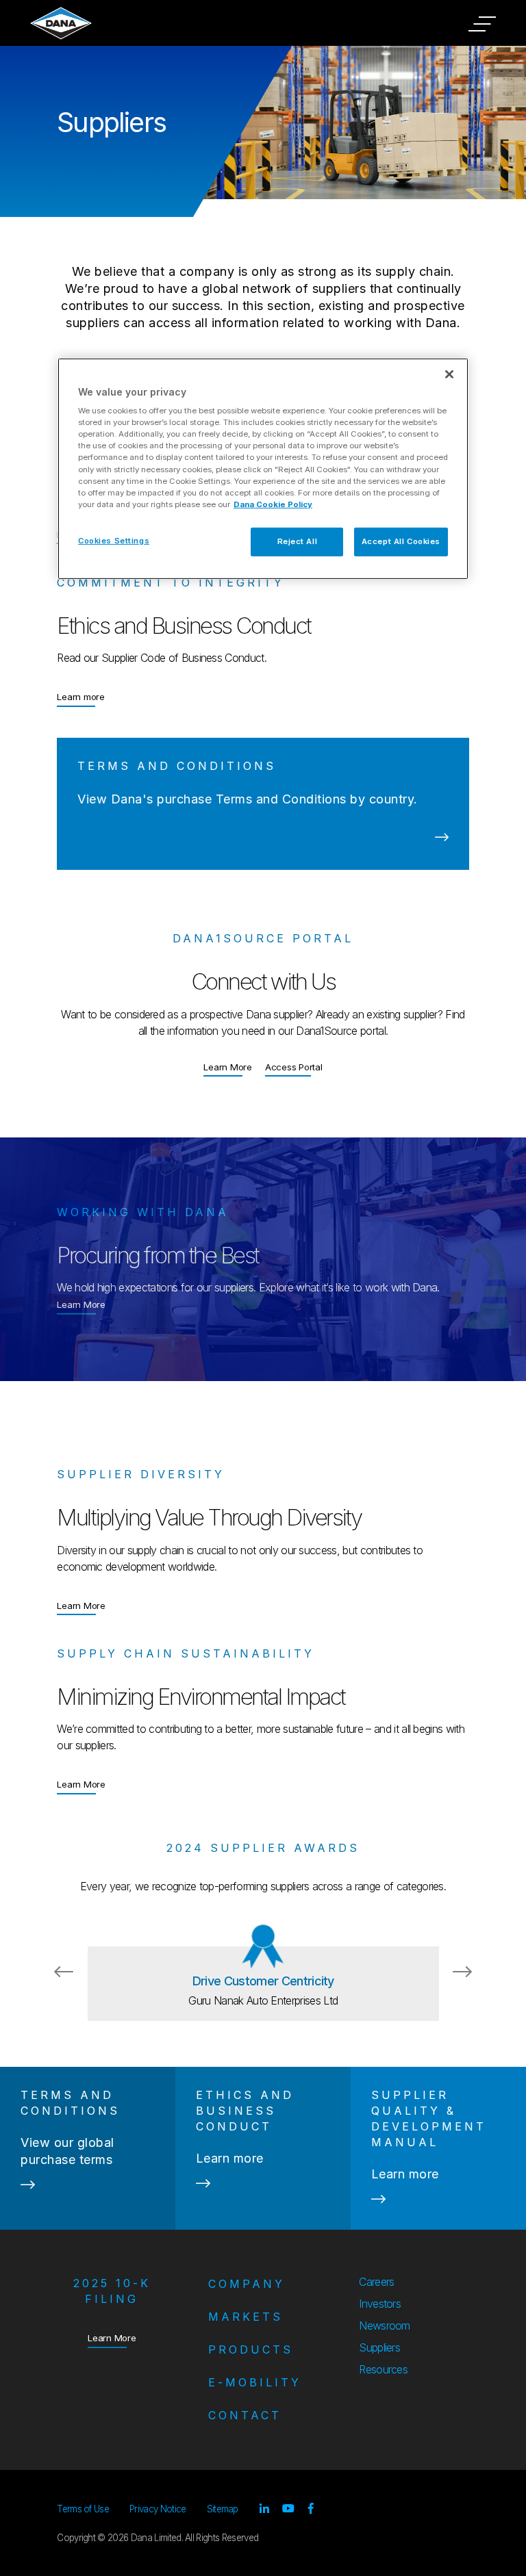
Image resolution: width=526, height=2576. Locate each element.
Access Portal (294, 1067)
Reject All (298, 541)
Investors (380, 2304)
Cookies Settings (114, 541)
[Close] (449, 374)
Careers (376, 2282)
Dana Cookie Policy (273, 504)
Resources (383, 2369)
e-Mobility (255, 2382)
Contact (245, 2415)
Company (247, 2284)
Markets (246, 2317)
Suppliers (379, 2347)
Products (251, 2349)
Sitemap (223, 2509)
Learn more (81, 696)
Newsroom (385, 2326)
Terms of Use (83, 2509)
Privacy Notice (158, 2509)
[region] (263, 468)
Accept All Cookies (401, 541)
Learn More (228, 1067)
